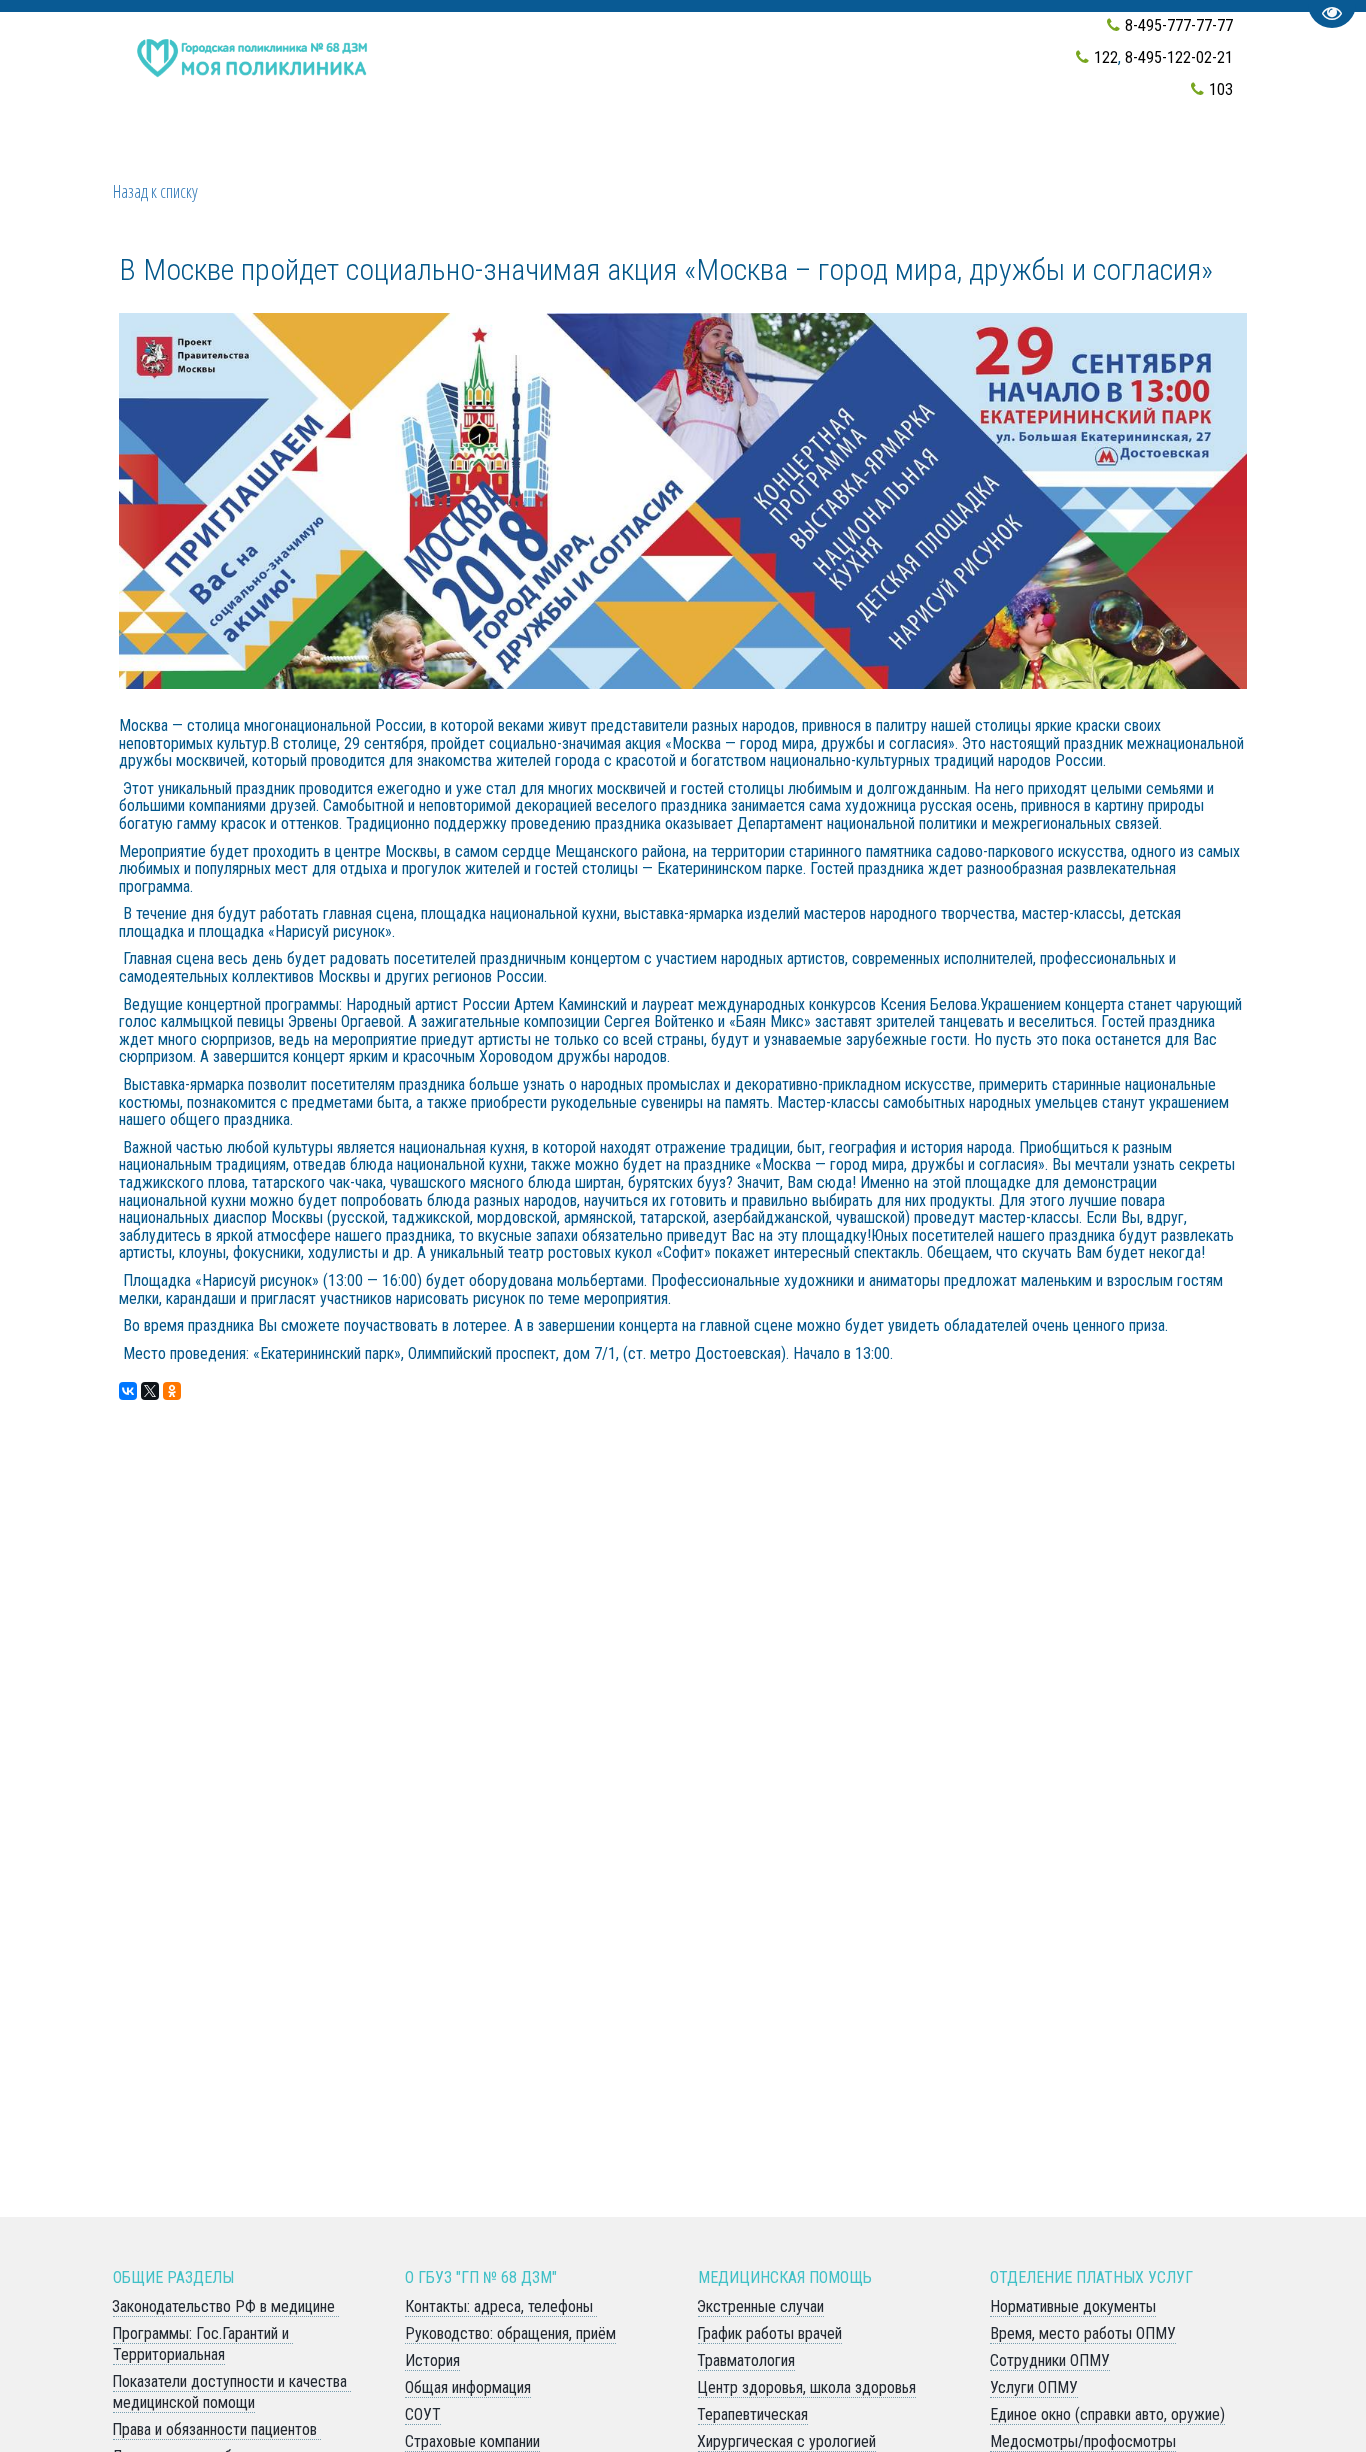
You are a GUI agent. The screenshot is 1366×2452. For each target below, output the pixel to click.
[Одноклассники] (172, 1391)
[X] (150, 1391)
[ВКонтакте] (128, 1391)
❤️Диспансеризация (213, 153)
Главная (357, 153)
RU (1021, 153)
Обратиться (607, 153)
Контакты (730, 153)
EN (985, 153)
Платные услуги (874, 153)
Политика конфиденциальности (1193, 153)
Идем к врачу (468, 153)
